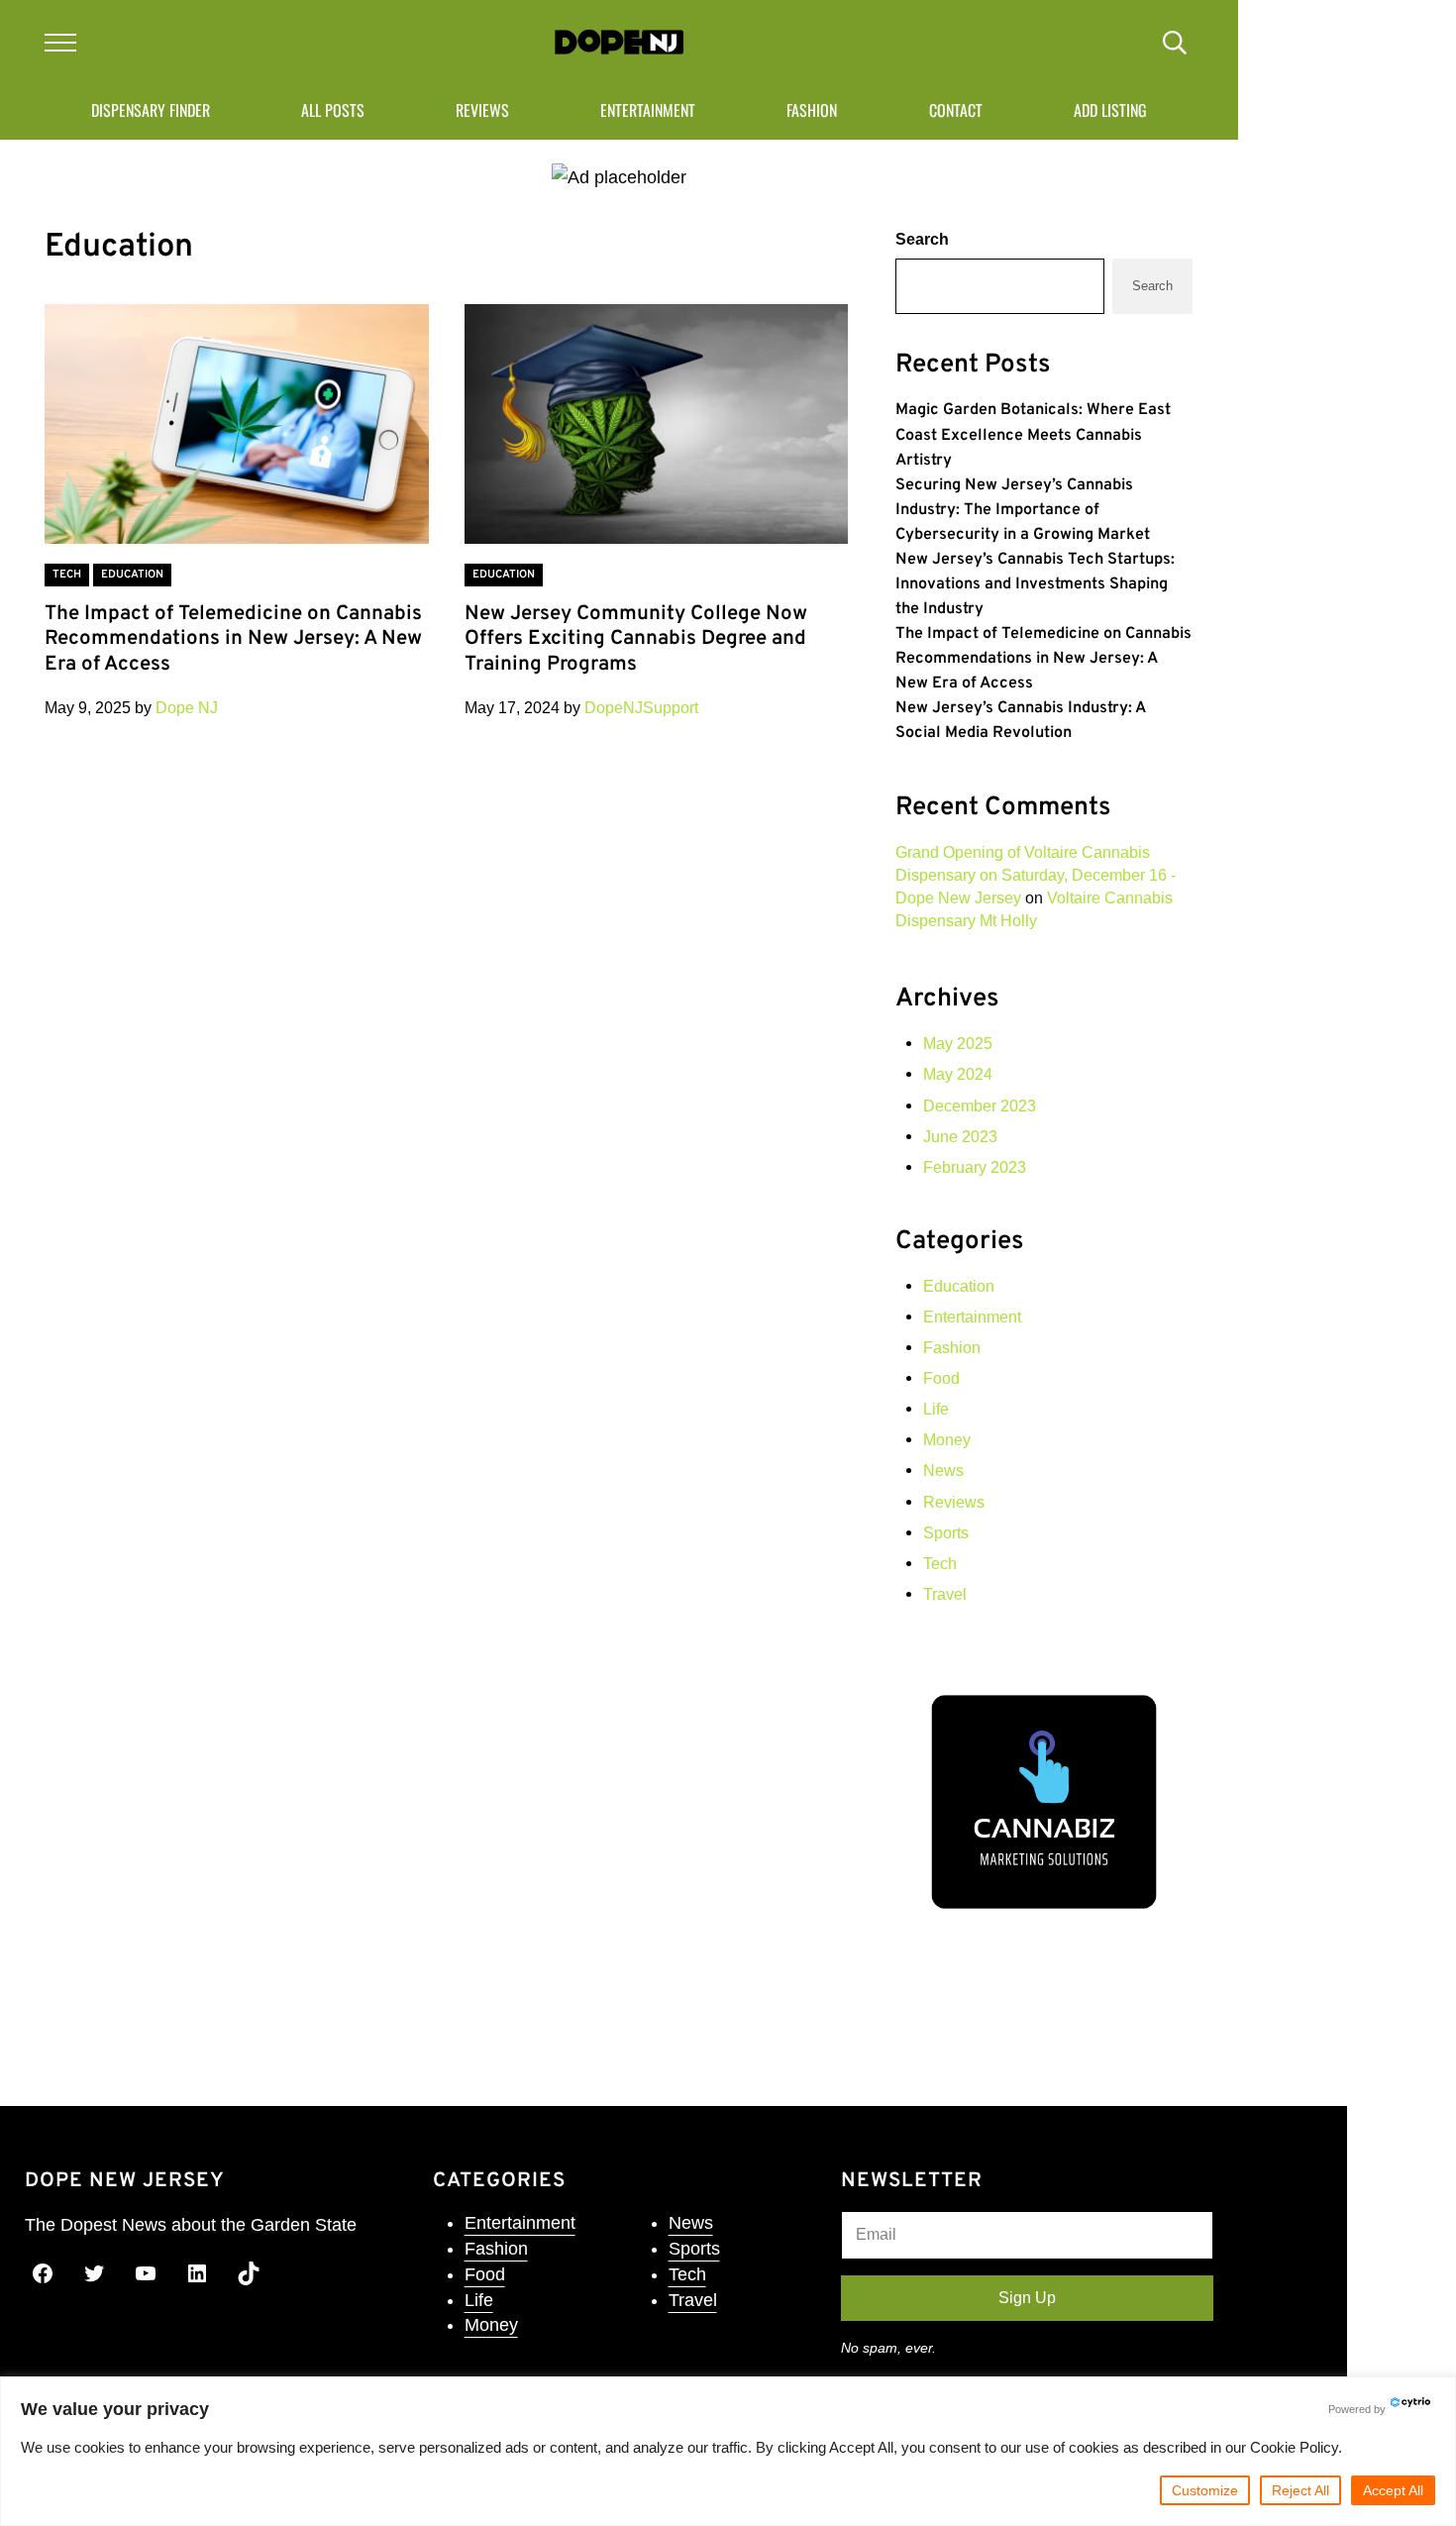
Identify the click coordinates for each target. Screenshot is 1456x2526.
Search (922, 239)
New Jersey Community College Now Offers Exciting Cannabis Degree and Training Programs (636, 640)
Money (947, 1439)
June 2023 (960, 1136)
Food (941, 1378)
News (943, 1470)
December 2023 (980, 1105)
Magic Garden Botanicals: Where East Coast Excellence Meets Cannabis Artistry (1033, 435)
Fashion (952, 1347)
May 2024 (958, 1074)
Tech (67, 575)
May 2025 (958, 1043)
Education (132, 575)
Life (936, 1409)
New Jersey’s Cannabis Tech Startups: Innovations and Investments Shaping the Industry (1035, 584)
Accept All (1393, 2490)
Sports (946, 1532)
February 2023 (975, 1167)
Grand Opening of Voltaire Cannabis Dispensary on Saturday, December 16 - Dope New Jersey (1036, 875)
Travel (945, 1594)
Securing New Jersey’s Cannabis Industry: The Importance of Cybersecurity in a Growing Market (1023, 510)
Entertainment (972, 1316)
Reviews (954, 1502)
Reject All (1300, 2490)
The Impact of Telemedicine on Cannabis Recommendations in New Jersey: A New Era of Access (233, 640)
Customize (1205, 2490)
